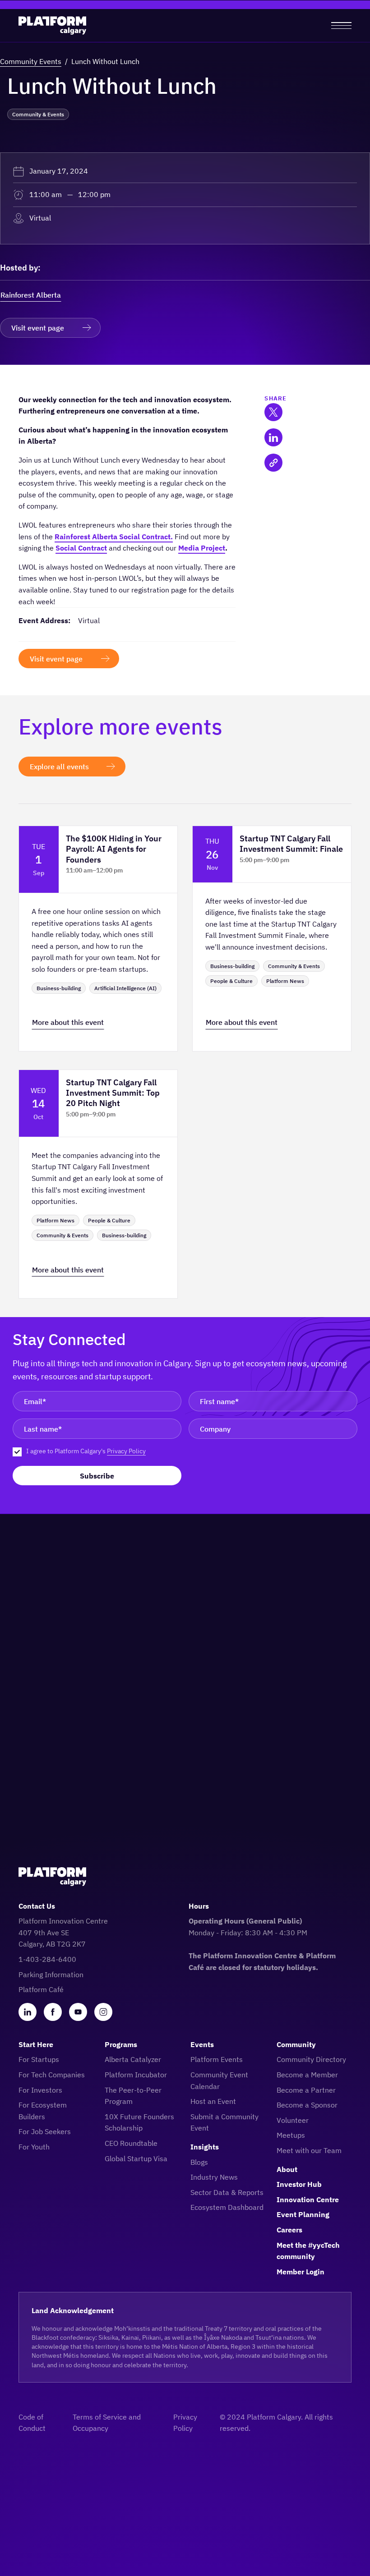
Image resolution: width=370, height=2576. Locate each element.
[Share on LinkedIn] (273, 437)
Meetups (291, 2135)
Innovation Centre (308, 2199)
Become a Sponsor (307, 2105)
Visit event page (38, 328)
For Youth (34, 2147)
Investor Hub (299, 2184)
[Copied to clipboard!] (273, 463)
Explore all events (59, 767)
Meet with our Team (309, 2150)
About (287, 2169)
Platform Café (41, 1989)
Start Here (36, 2044)
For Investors (40, 2090)
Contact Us (37, 1906)
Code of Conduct (32, 2423)
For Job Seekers (45, 2131)
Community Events (31, 61)
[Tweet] (273, 412)
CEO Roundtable (131, 2143)
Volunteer (293, 2120)
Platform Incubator (136, 2075)
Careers (289, 2230)
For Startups (39, 2059)
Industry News (214, 2177)
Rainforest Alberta (31, 295)
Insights (205, 2147)
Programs (121, 2044)
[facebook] (53, 2012)
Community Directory (311, 2059)
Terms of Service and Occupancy (107, 2423)
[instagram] (103, 2012)
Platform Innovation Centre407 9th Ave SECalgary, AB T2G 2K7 (63, 1932)
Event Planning (303, 2214)
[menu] (341, 25)
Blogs (199, 2162)
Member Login (301, 2272)
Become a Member (307, 2075)
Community (296, 2044)
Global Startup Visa (136, 2158)
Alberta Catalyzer (133, 2059)
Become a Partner (306, 2090)
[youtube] (78, 2012)
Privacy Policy (126, 1451)
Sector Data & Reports (227, 2192)
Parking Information (51, 1974)
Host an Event (213, 2101)
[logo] (52, 25)
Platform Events (217, 2059)
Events (202, 2044)
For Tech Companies (52, 2075)
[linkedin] (28, 2012)
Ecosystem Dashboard (227, 2207)
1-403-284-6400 (47, 1959)
